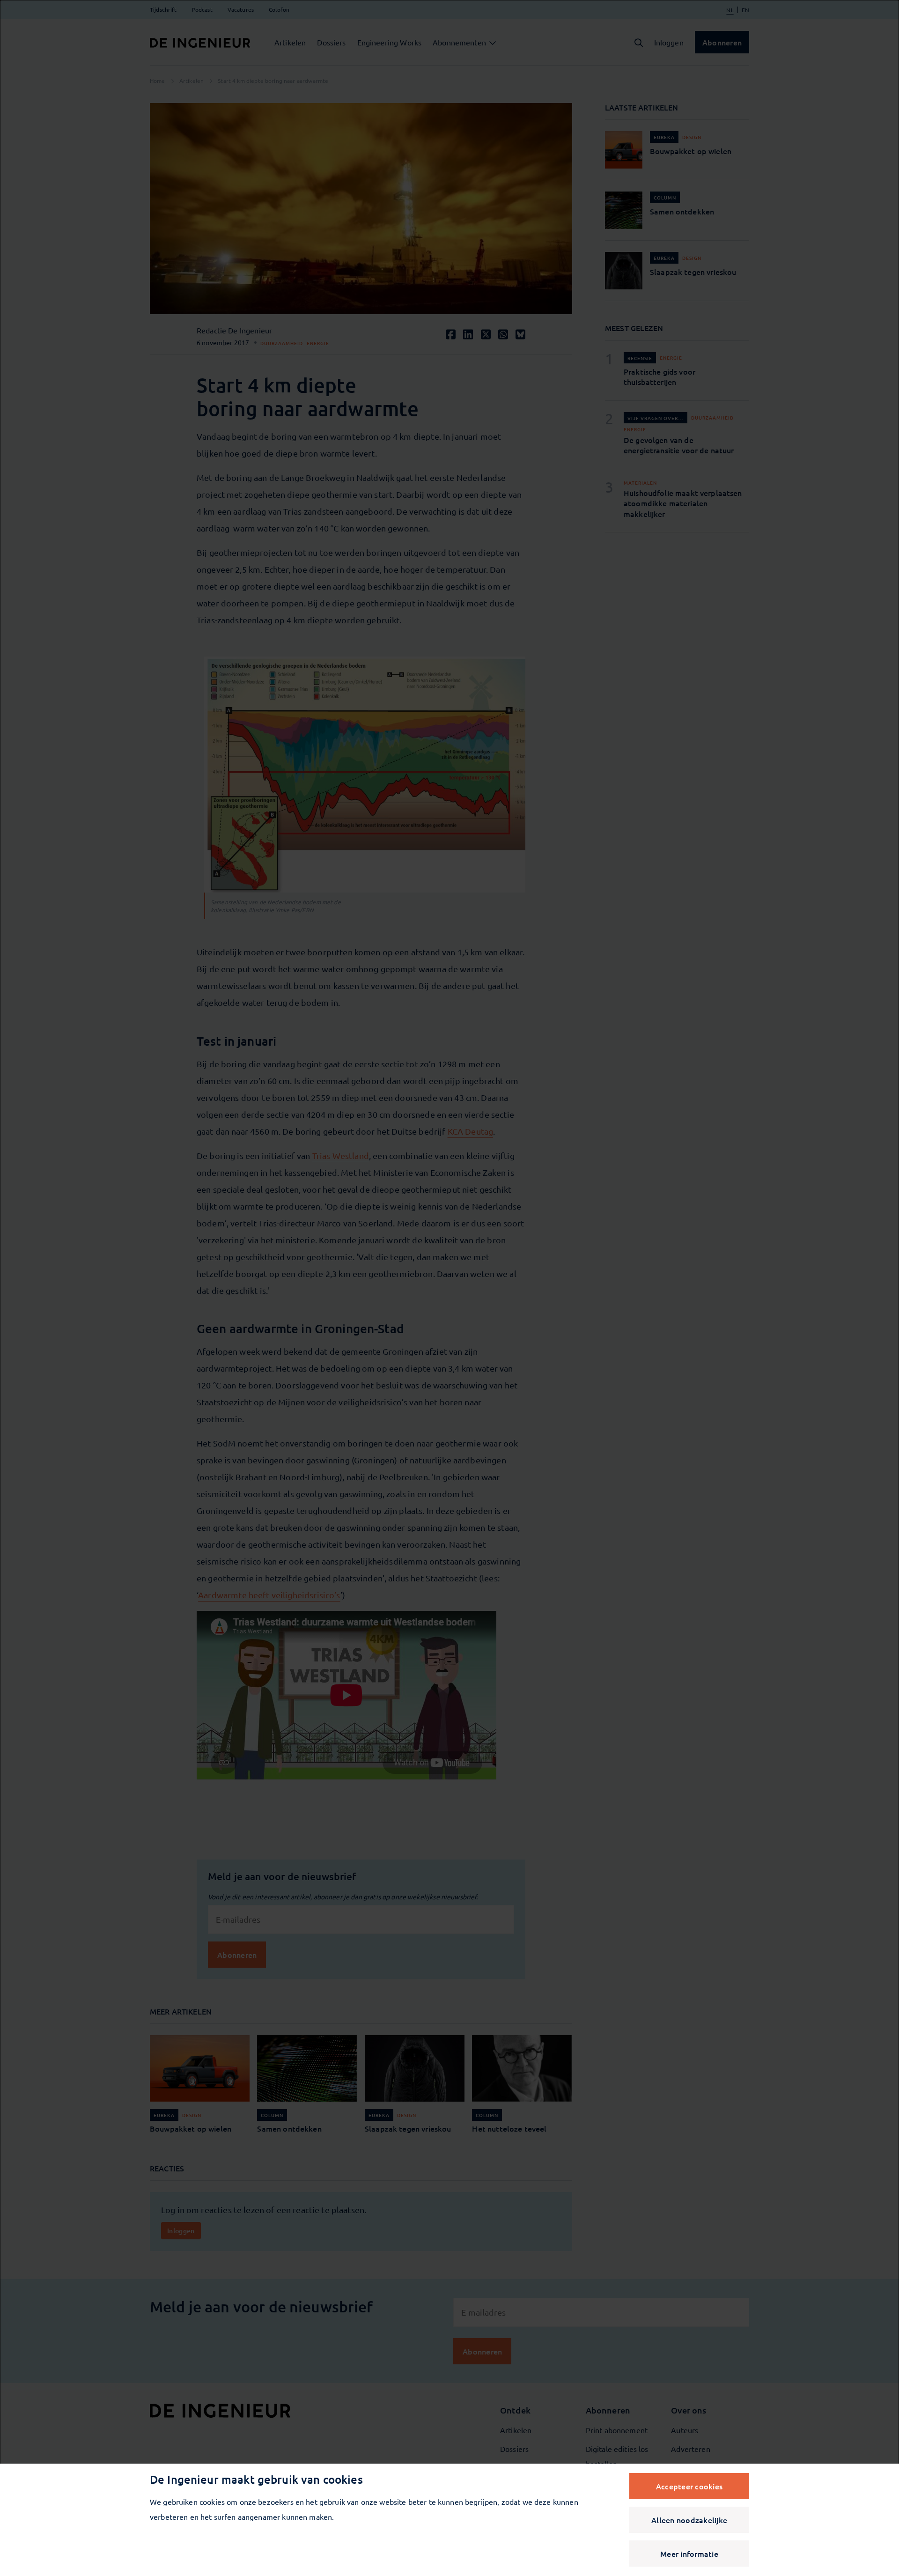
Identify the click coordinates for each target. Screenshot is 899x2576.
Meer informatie (689, 2554)
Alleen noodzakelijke (689, 2520)
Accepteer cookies (689, 2486)
